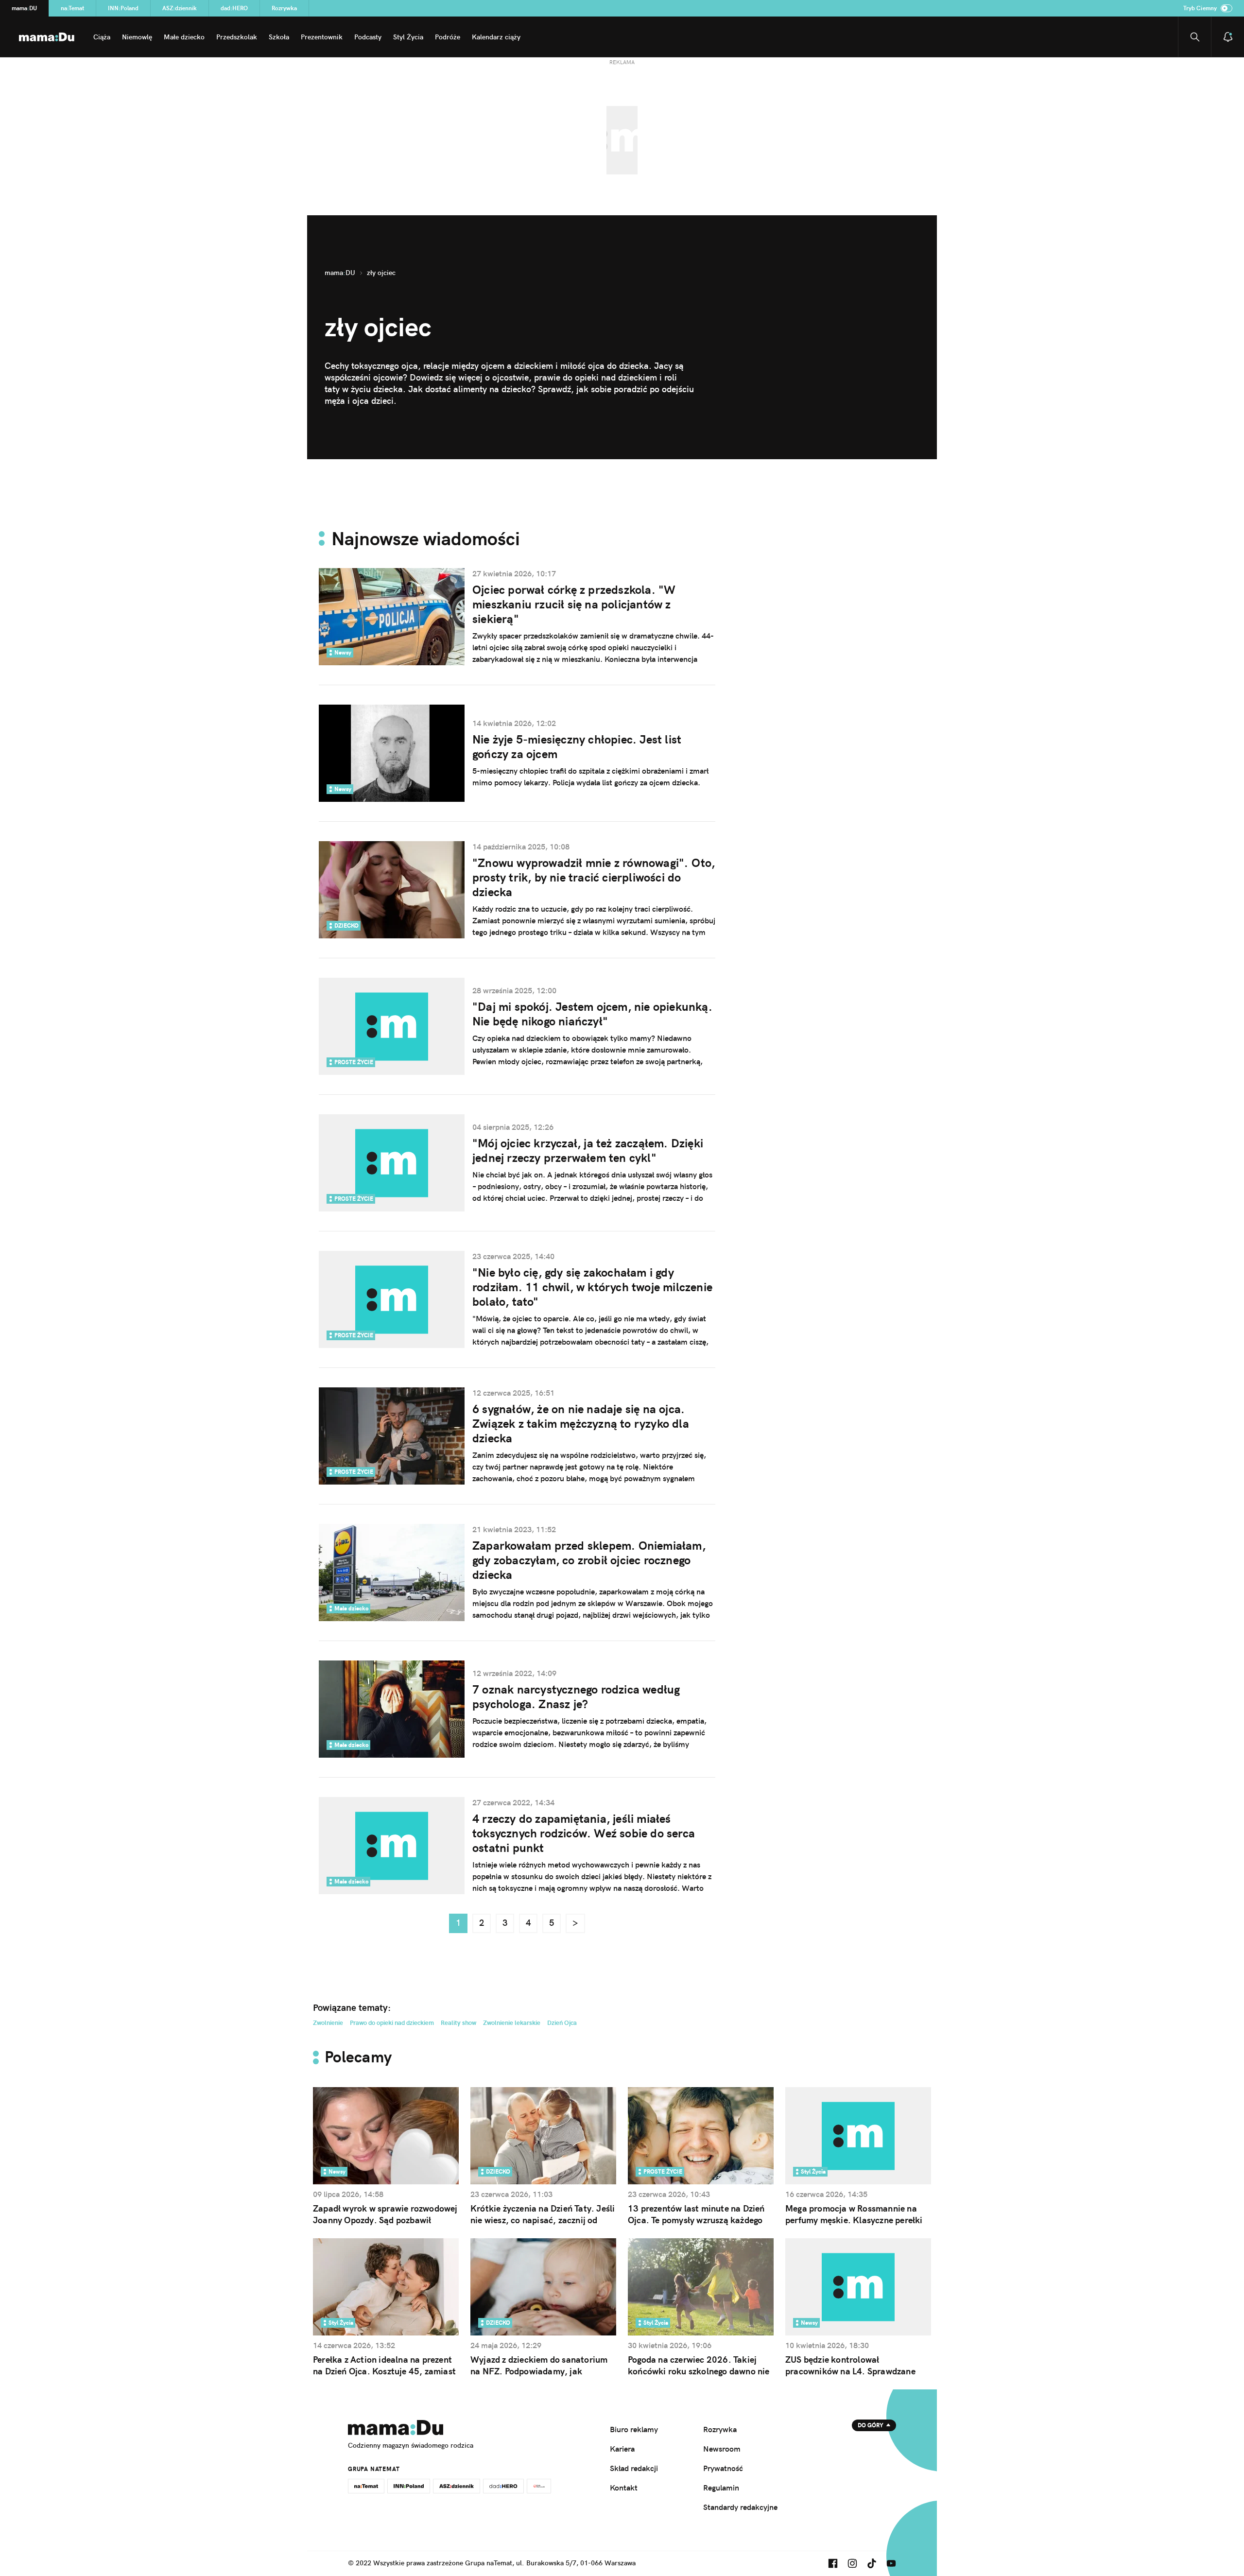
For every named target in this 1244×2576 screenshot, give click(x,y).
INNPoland (123, 8)
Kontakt (624, 2488)
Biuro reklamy (634, 2429)
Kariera (622, 2449)
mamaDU (24, 8)
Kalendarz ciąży (496, 37)
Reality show (458, 2023)
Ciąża (102, 37)
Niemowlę (137, 37)
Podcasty (368, 37)
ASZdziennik (180, 8)
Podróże (448, 37)
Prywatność (723, 2468)
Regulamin (721, 2488)
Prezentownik (322, 37)
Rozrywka (284, 8)
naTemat (72, 8)
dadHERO (234, 8)
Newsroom (722, 2449)
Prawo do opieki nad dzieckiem (392, 2023)
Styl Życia (408, 37)
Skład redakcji (634, 2468)
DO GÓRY (871, 2425)
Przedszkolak (237, 37)
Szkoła (279, 37)
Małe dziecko (184, 37)
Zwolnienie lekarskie (512, 2023)
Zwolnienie (328, 2023)
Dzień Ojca (562, 2023)
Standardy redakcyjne (740, 2507)
